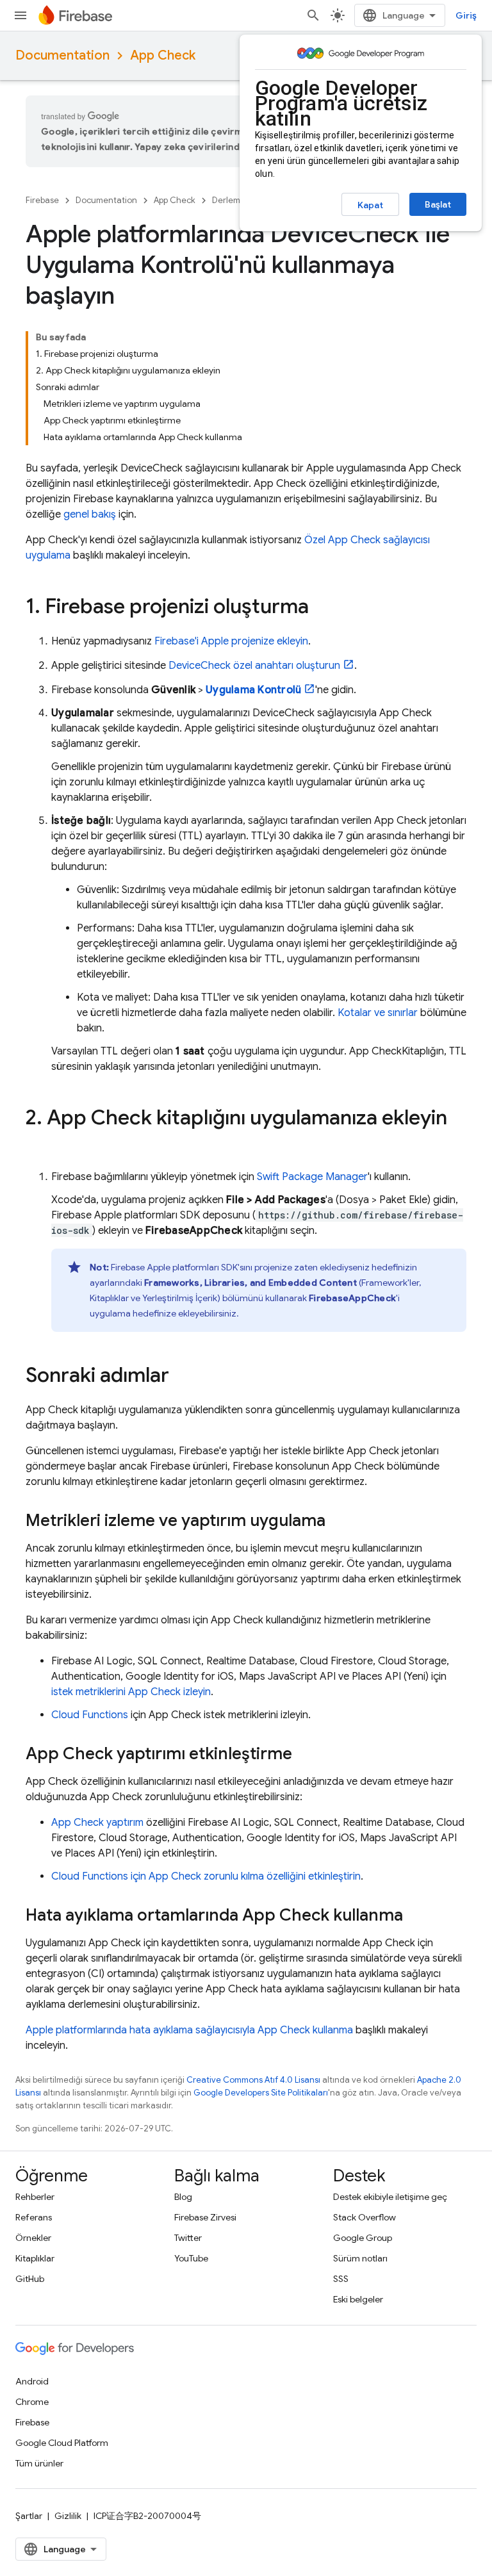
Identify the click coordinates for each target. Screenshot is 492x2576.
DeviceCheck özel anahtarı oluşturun (254, 666)
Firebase (42, 200)
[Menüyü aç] (20, 15)
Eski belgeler (358, 2299)
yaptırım (97, 1823)
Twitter (188, 2238)
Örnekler (33, 2238)
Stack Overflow (365, 2217)
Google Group (363, 2238)
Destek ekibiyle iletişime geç (390, 2197)
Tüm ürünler (39, 2463)
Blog (183, 2197)
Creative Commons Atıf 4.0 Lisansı (253, 2080)
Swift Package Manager (312, 1177)
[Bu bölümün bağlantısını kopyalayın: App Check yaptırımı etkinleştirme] (305, 1755)
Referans (34, 2217)
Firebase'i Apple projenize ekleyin (231, 641)
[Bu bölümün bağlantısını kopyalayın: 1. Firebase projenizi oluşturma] (322, 608)
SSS (341, 2279)
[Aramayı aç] (313, 15)
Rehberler (35, 2197)
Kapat (370, 205)
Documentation (62, 55)
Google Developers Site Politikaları (261, 2093)
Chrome (32, 2402)
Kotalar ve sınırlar (378, 1013)
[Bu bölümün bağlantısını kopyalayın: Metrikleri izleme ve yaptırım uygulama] (338, 1522)
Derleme (229, 200)
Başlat (438, 204)
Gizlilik (68, 2516)
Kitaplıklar (35, 2258)
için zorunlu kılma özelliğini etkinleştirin (206, 1876)
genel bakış (90, 514)
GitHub (30, 2279)
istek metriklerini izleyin (131, 1692)
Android (32, 2381)
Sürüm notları (360, 2258)
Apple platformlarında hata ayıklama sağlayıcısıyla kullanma (189, 2030)
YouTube (191, 2258)
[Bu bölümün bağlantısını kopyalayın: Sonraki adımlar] (182, 1377)
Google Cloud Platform (62, 2443)
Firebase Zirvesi (205, 2217)
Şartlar (29, 2516)
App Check (163, 55)
